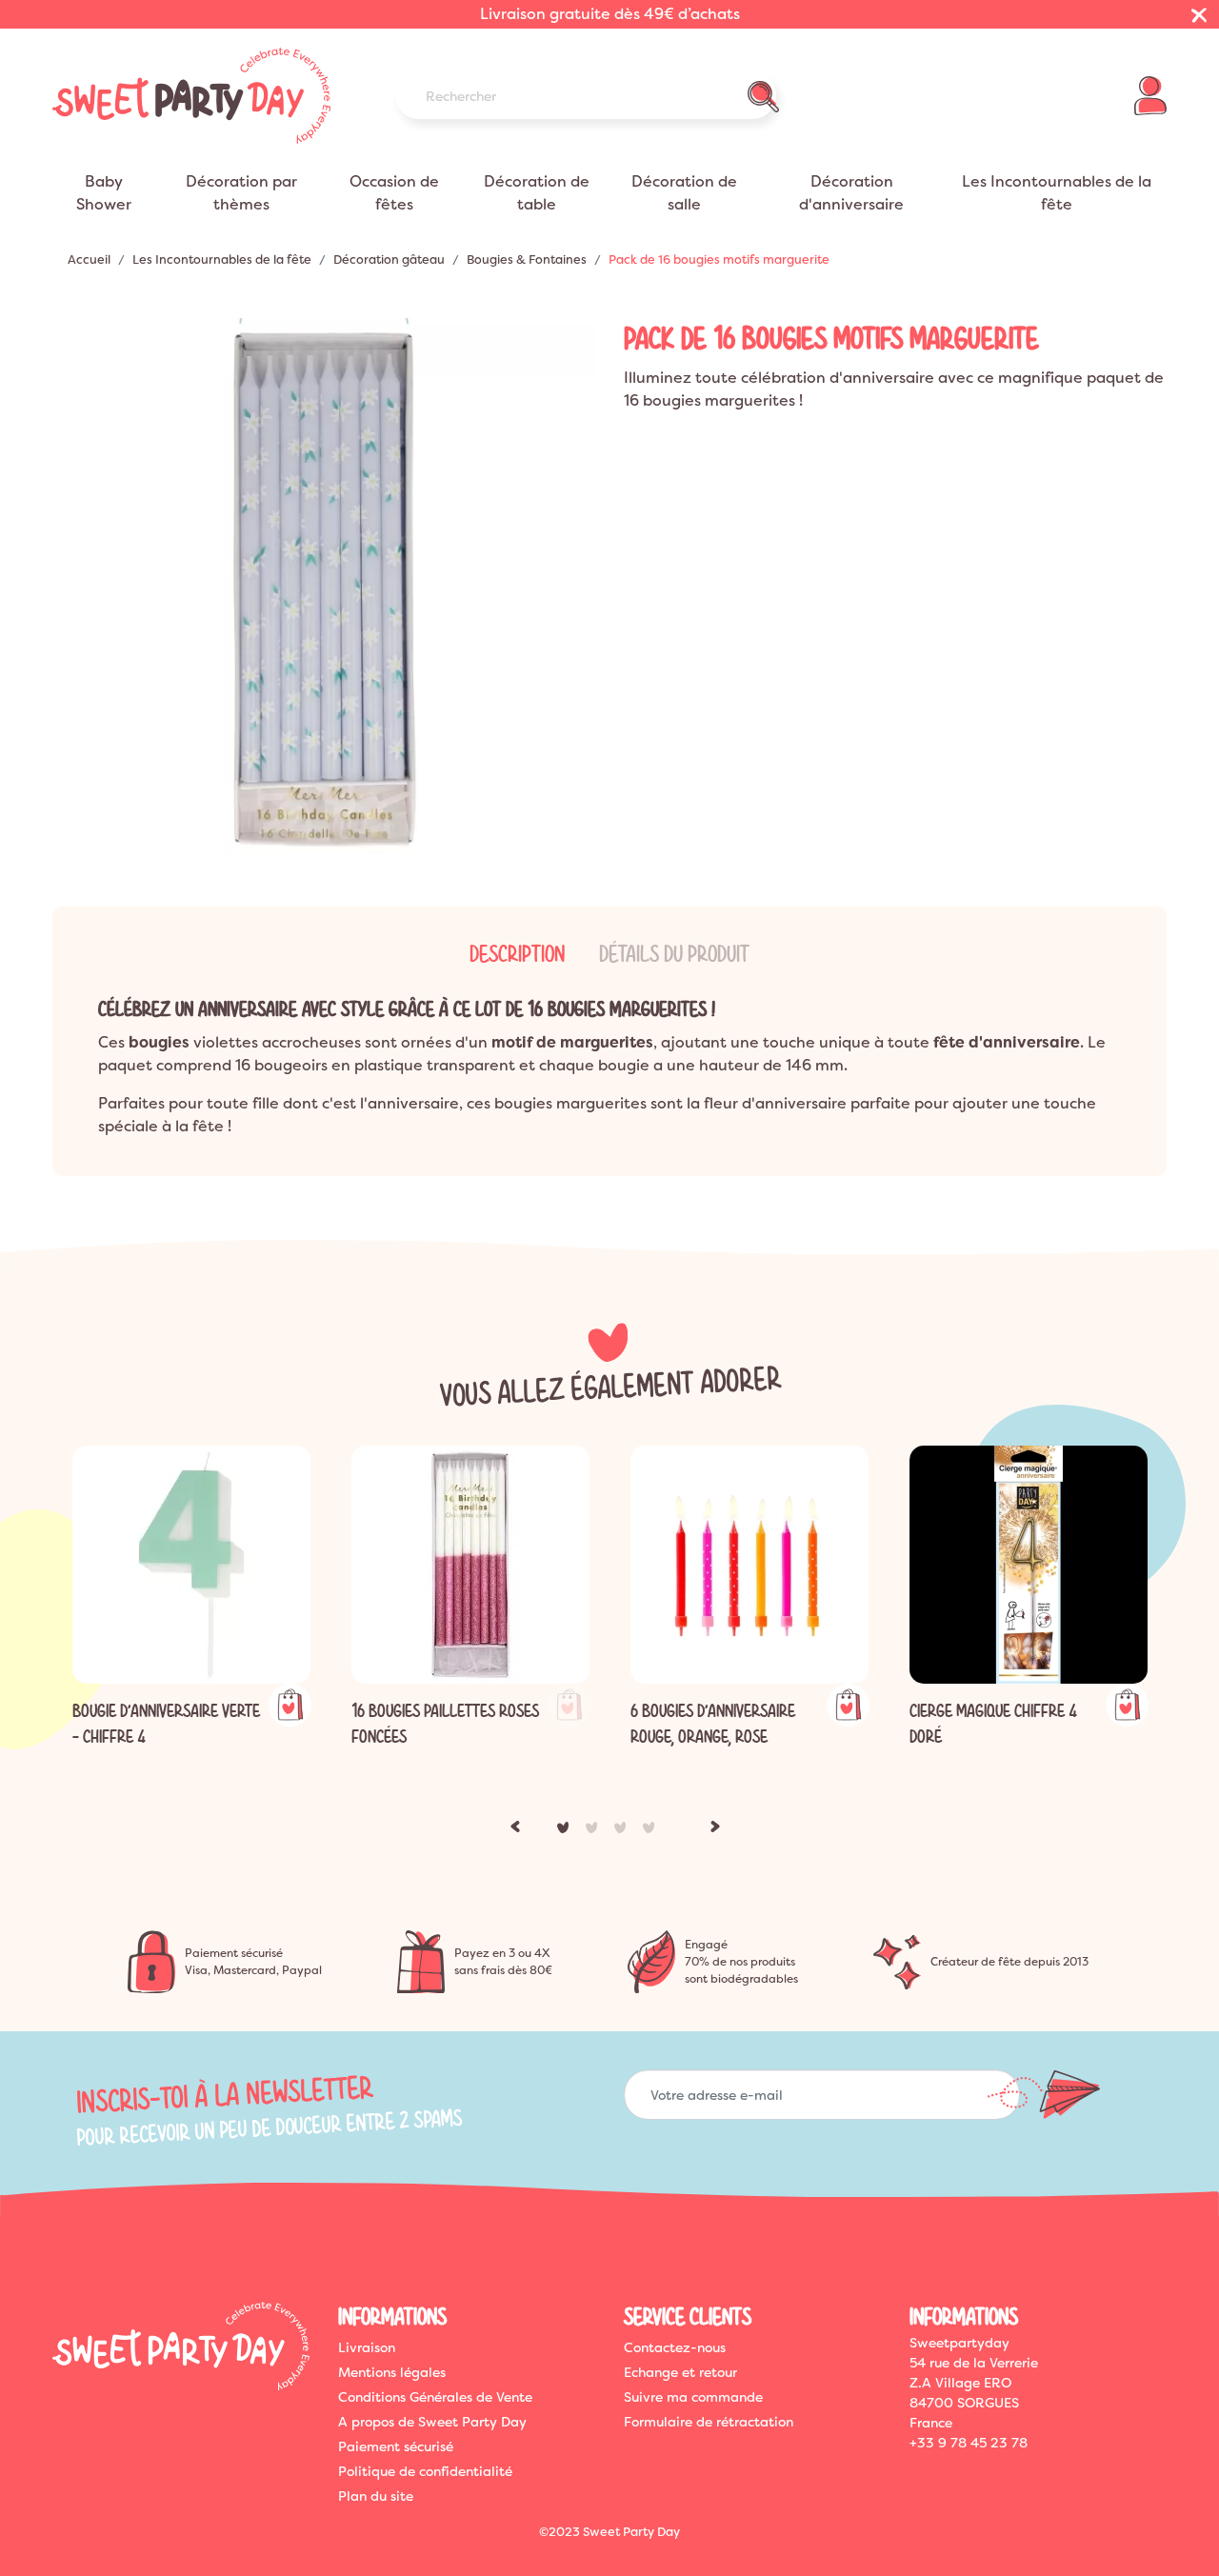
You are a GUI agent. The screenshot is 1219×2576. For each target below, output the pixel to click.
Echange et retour (680, 2372)
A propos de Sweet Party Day (432, 2422)
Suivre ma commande (693, 2397)
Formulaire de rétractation (709, 2422)
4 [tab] (652, 1831)
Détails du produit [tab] (674, 954)
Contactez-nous (675, 2347)
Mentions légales (392, 2372)
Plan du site (376, 2496)
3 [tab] (624, 1831)
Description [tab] (517, 954)
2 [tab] (595, 1831)
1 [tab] (567, 1831)
